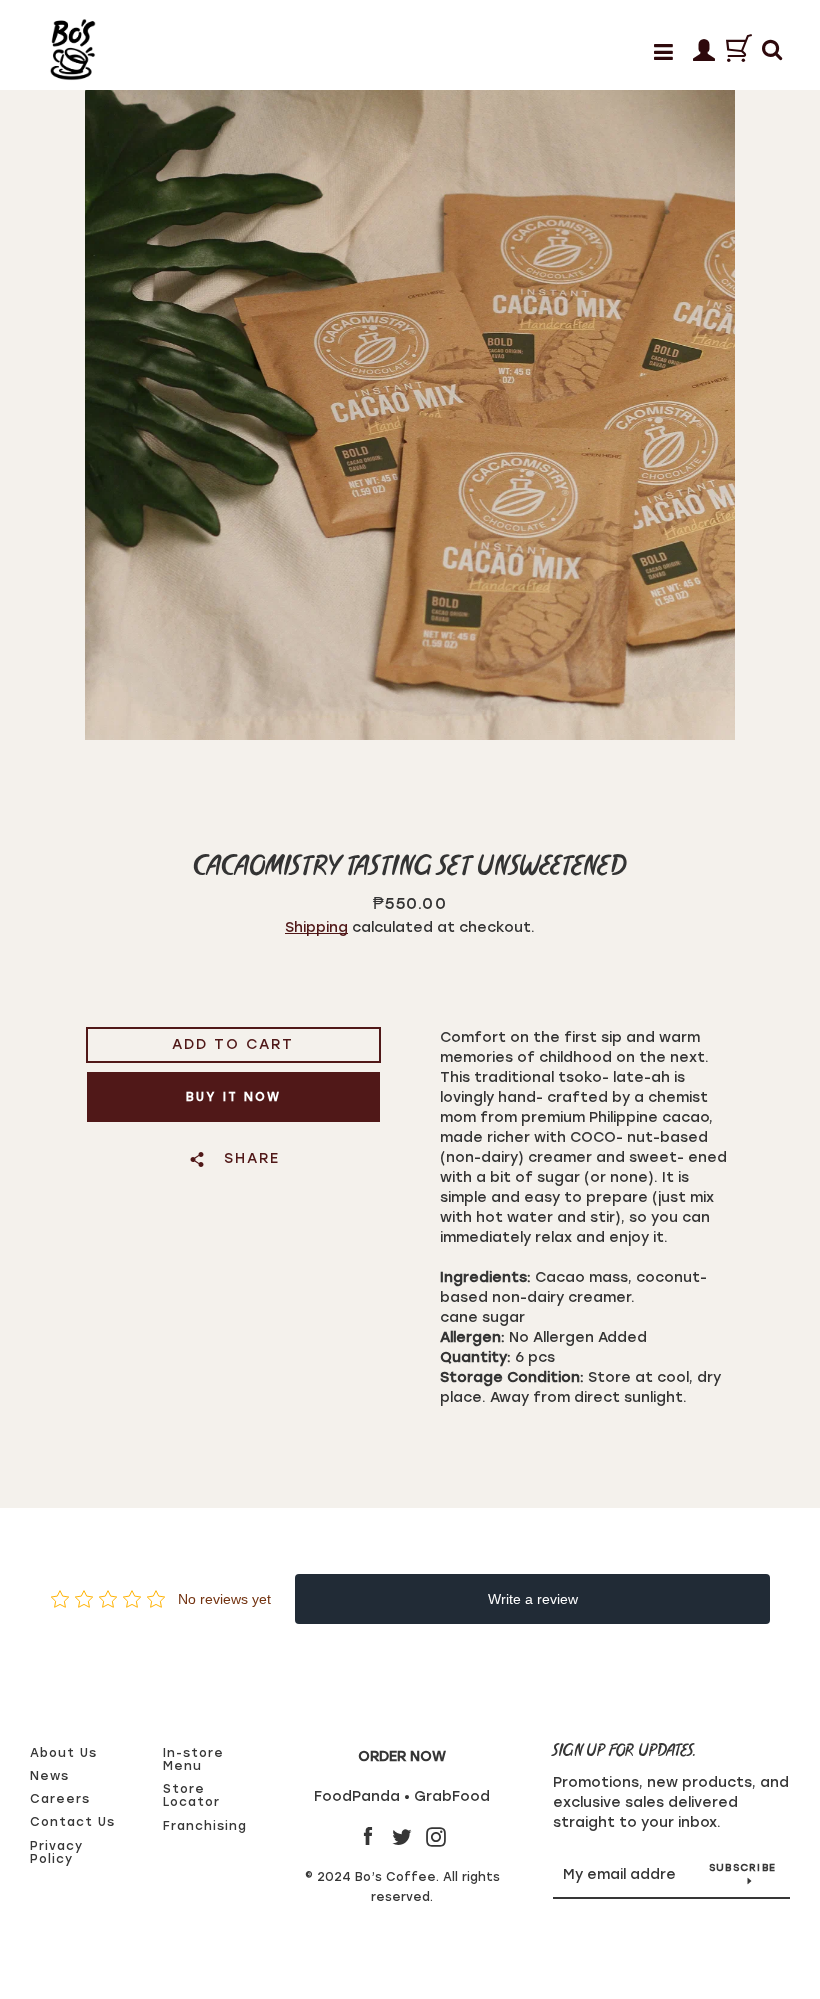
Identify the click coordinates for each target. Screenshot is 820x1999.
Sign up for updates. (625, 1751)
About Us (63, 1753)
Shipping (316, 927)
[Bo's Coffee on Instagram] (436, 1836)
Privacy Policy (56, 1852)
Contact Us (72, 1822)
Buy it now (233, 1097)
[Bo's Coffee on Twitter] (402, 1836)
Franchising (205, 1826)
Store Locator (191, 1795)
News (49, 1776)
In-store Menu (193, 1759)
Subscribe (742, 1867)
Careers (60, 1799)
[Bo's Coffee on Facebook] (368, 1836)
